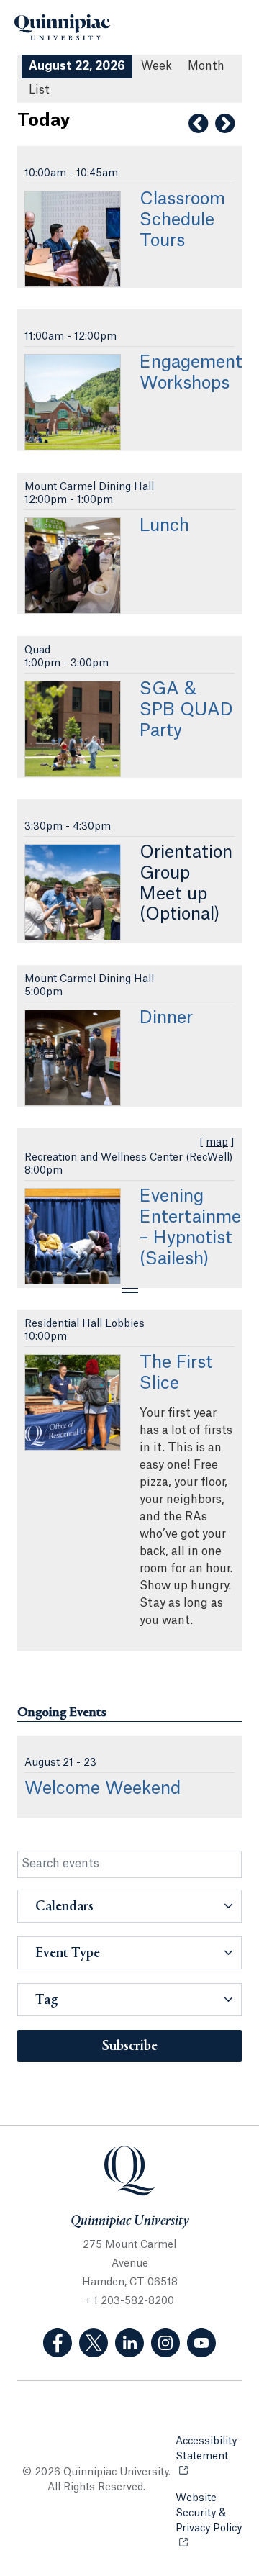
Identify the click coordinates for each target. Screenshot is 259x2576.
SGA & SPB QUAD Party (186, 710)
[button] (129, 1906)
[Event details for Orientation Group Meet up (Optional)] (73, 892)
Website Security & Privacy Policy (209, 2521)
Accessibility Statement (209, 2449)
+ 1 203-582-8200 (129, 2301)
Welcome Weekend (103, 1789)
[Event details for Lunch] (73, 566)
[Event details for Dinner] (73, 1058)
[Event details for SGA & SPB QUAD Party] (73, 729)
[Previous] (198, 124)
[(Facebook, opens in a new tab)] (58, 2343)
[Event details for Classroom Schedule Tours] (73, 239)
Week (156, 66)
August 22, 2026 (77, 66)
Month (206, 66)
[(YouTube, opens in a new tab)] (201, 2343)
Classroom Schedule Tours (182, 220)
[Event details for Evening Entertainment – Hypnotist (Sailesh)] (73, 1236)
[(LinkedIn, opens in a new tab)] (129, 2343)
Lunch (164, 526)
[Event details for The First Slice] (73, 1402)
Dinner (166, 1018)
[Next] (225, 124)
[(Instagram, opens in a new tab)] (165, 2343)
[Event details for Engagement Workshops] (73, 402)
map (217, 1143)
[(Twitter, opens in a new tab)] (94, 2343)
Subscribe (130, 2046)
